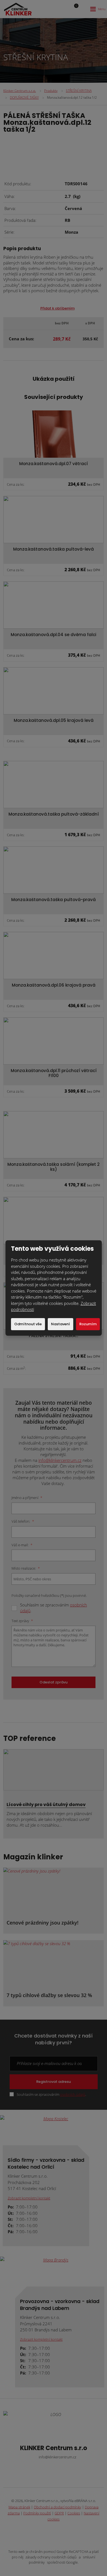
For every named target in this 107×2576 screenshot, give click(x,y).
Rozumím (88, 1324)
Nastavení (60, 1324)
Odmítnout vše (28, 1324)
